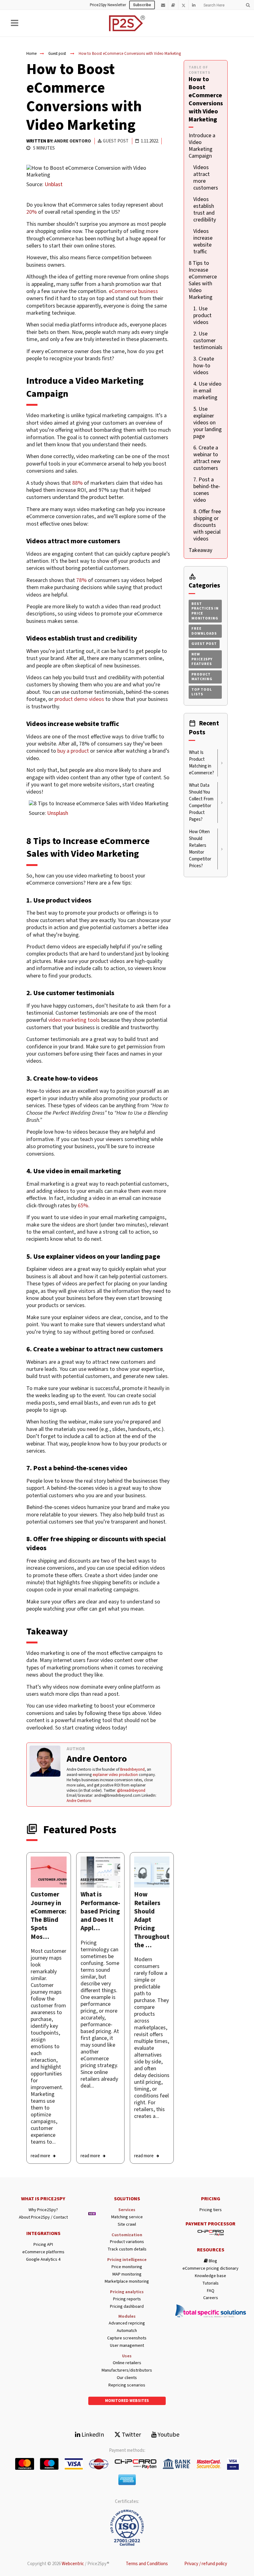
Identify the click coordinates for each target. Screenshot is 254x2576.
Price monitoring (127, 2267)
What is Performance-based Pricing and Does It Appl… (100, 1911)
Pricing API (43, 2245)
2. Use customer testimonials (208, 341)
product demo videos (79, 699)
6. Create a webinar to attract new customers (207, 458)
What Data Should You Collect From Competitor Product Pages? (201, 802)
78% (81, 580)
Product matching (202, 677)
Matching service (127, 2217)
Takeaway (200, 550)
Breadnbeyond (132, 1769)
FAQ (211, 2291)
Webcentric (73, 2564)
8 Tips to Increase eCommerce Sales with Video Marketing (203, 280)
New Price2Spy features (202, 659)
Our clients (127, 2378)
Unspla (55, 813)
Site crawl (127, 2225)
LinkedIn (92, 2435)
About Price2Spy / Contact (43, 2217)
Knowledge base (210, 2276)
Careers (211, 2298)
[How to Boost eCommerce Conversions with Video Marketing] (49, 1872)
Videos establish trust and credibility (205, 210)
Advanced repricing (127, 2323)
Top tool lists (202, 692)
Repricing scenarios (127, 2385)
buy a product (73, 751)
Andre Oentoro (73, 141)
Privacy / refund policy (206, 2564)
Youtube (168, 2435)
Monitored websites (127, 2401)
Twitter (131, 2435)
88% (77, 483)
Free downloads (204, 631)
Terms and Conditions (147, 2564)
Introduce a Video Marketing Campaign (202, 146)
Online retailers (127, 2363)
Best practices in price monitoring (205, 611)
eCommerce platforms (43, 2252)
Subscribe (142, 5)
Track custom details (127, 2249)
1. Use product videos (202, 315)
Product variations (127, 2242)
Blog (212, 2261)
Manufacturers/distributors (127, 2370)
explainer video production (115, 1775)
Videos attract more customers (206, 178)
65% (83, 1206)
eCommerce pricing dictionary (210, 2269)
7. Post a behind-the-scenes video (207, 490)
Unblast (54, 184)
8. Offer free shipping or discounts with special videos (207, 525)
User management (127, 2346)
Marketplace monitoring (127, 2282)
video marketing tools (74, 1020)
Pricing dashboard (127, 2307)
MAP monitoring (127, 2274)
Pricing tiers (211, 2210)
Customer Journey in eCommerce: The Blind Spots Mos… (49, 1915)
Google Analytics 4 (43, 2260)
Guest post (57, 54)
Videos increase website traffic (203, 241)
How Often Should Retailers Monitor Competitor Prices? (200, 849)
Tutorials (210, 2283)
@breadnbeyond (131, 1791)
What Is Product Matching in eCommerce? (201, 763)
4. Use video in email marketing (207, 391)
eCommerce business (133, 291)
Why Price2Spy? (43, 2210)
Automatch (127, 2331)
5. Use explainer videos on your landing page (208, 423)
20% (32, 212)
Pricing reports (127, 2299)
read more (40, 2156)
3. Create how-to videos (204, 366)
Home (31, 54)
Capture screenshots (127, 2338)
